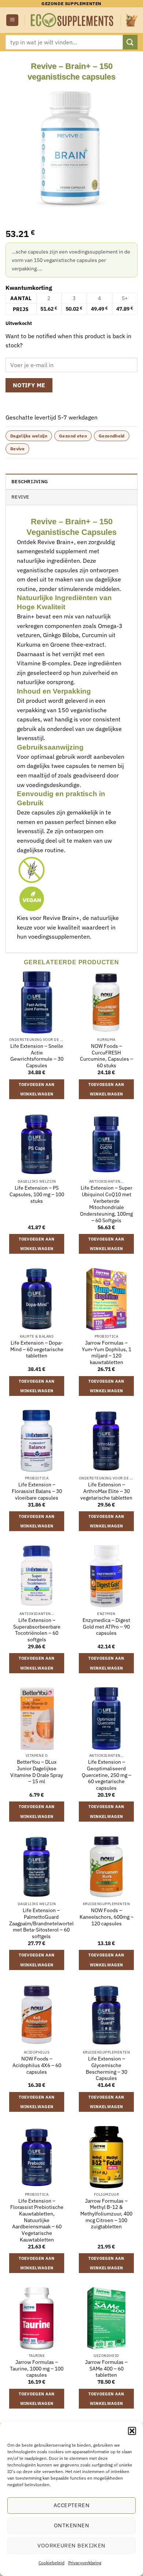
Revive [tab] (20, 497)
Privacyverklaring (85, 2563)
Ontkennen (71, 2525)
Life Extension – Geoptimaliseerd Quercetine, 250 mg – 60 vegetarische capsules (107, 1775)
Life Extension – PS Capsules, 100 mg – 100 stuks (37, 1194)
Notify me (29, 385)
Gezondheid (112, 436)
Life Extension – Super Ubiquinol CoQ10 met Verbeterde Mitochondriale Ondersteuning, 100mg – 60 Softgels (106, 1204)
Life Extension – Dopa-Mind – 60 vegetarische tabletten (37, 1349)
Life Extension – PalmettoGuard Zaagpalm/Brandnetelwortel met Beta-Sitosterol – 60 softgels (41, 1923)
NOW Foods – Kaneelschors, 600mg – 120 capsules (107, 1917)
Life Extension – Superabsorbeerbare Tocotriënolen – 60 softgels (37, 1630)
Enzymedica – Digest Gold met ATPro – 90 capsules (106, 1627)
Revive (17, 449)
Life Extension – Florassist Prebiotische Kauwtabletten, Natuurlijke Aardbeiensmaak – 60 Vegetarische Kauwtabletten (37, 2220)
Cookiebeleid (52, 2563)
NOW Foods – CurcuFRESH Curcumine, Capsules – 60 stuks (107, 1056)
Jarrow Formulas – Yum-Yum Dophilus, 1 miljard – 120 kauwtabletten (107, 1353)
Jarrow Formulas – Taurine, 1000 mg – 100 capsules (37, 2369)
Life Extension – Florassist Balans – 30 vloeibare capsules (37, 1491)
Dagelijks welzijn (29, 436)
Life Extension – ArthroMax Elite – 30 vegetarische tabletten (106, 1491)
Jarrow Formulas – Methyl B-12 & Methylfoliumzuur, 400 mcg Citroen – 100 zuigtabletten (106, 2214)
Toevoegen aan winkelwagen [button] (36, 1089)
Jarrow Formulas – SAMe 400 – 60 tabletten (106, 2369)
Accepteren (72, 2505)
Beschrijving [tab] (30, 482)
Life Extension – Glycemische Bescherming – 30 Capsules (107, 2069)
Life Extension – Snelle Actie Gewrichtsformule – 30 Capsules (37, 1056)
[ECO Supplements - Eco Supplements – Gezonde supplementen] (72, 20)
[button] (132, 2431)
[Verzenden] (130, 42)
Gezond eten (73, 436)
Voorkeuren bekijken (71, 2545)
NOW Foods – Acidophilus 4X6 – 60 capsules (37, 2065)
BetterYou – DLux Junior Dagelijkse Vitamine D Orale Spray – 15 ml (37, 1772)
